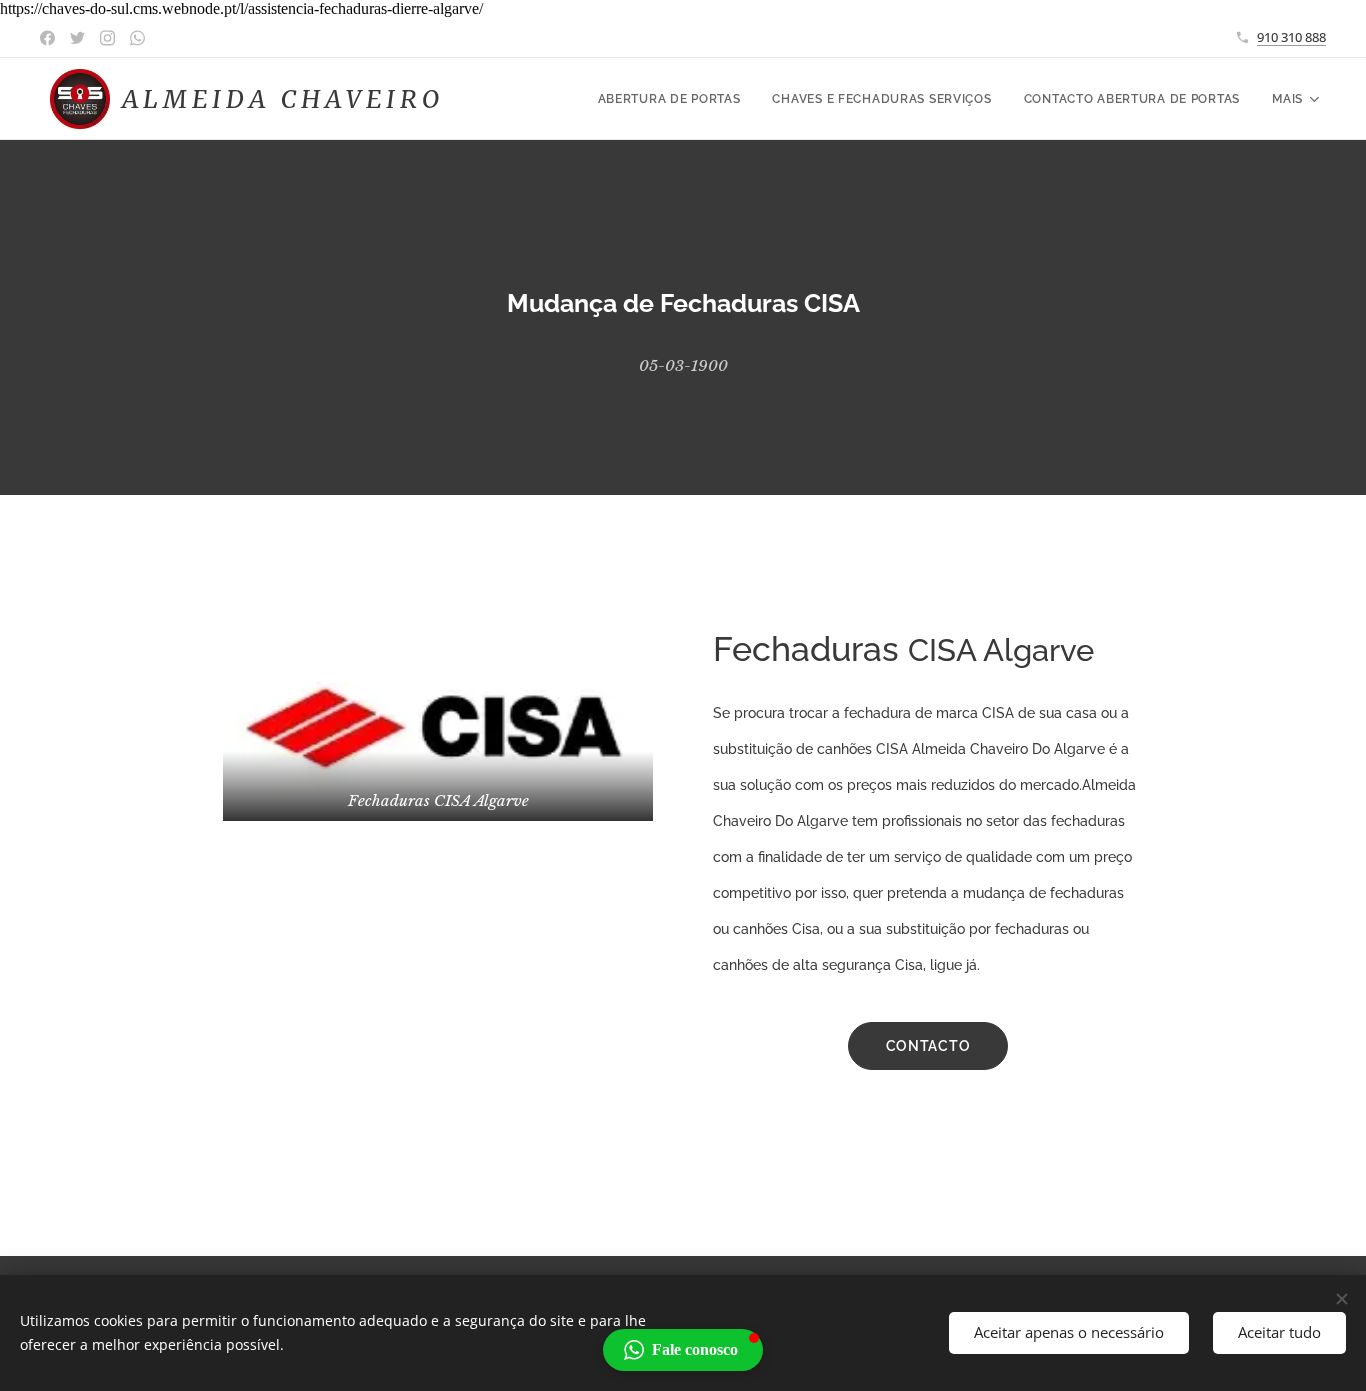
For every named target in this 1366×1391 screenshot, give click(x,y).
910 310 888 (1291, 37)
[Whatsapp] (137, 38)
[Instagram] (107, 38)
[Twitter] (77, 38)
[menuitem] (675, 99)
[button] (683, 1350)
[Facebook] (47, 38)
